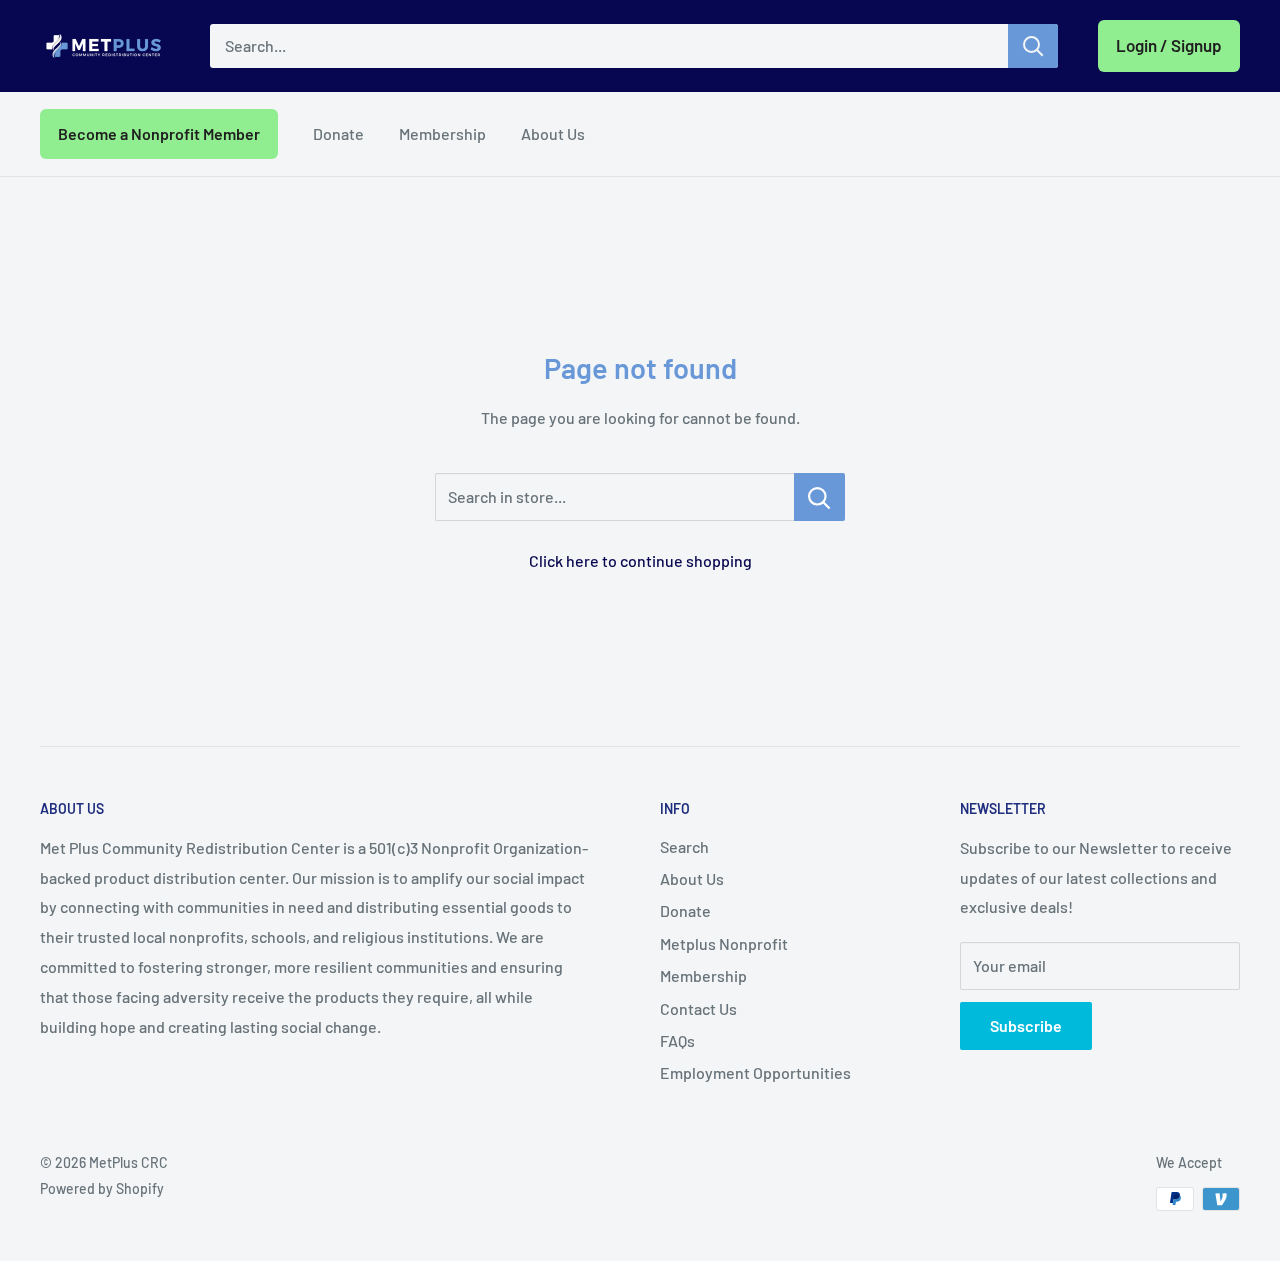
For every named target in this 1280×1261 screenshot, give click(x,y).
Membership (442, 133)
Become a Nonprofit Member (159, 133)
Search (684, 846)
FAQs (677, 1040)
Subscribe (1026, 1025)
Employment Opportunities (755, 1072)
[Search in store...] (819, 497)
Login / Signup (1169, 45)
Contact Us (698, 1008)
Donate (338, 133)
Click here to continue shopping (640, 560)
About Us (553, 133)
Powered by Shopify (102, 1188)
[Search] (1033, 46)
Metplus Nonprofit (724, 943)
